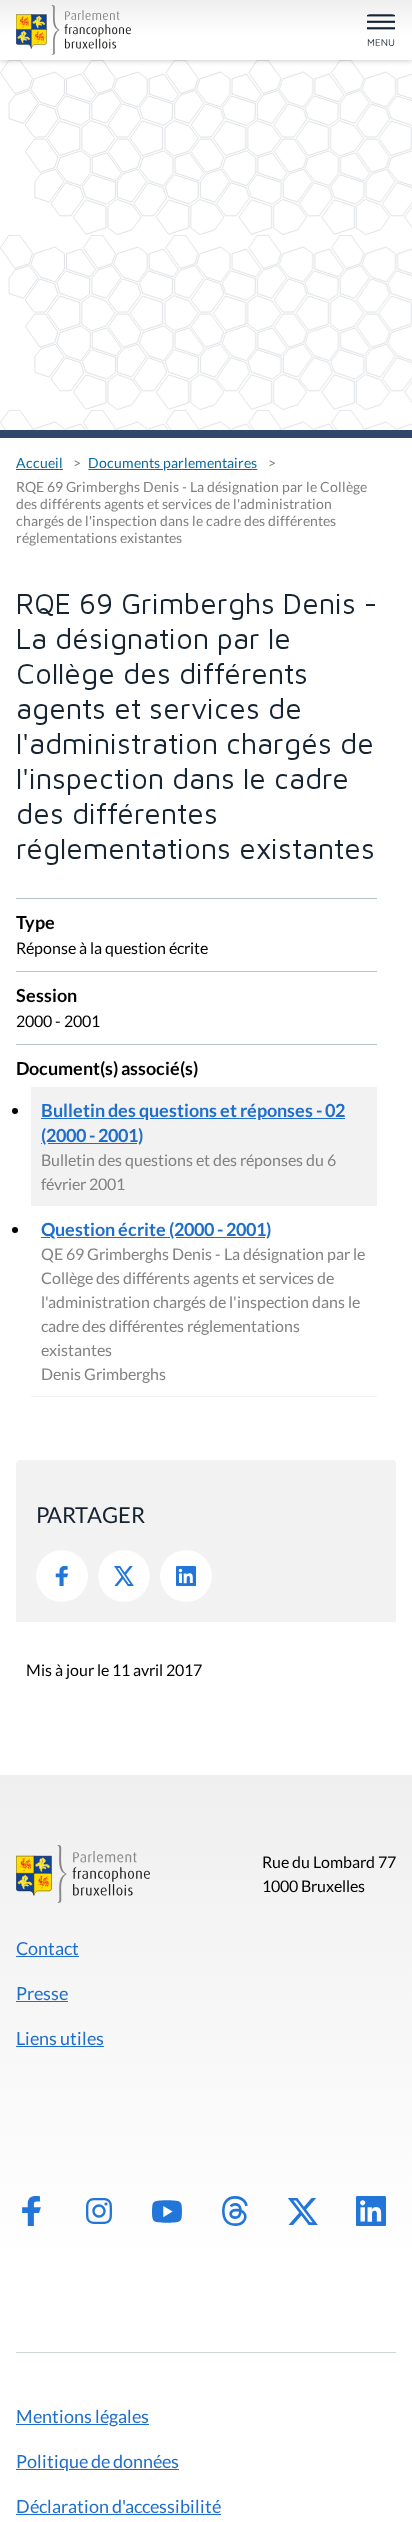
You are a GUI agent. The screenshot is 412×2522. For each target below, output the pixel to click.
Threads (235, 2211)
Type (35, 923)
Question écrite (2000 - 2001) (156, 1229)
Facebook (62, 1576)
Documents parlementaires (172, 462)
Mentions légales (82, 2416)
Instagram (99, 2211)
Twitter (124, 1576)
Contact (47, 1948)
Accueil (39, 462)
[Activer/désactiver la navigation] (381, 31)
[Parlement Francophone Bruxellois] (76, 30)
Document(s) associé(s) (107, 1069)
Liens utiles (60, 2038)
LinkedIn (186, 1576)
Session (46, 996)
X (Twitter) (303, 2211)
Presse (42, 1993)
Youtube (167, 2211)
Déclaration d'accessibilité (118, 2506)
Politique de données (97, 2461)
